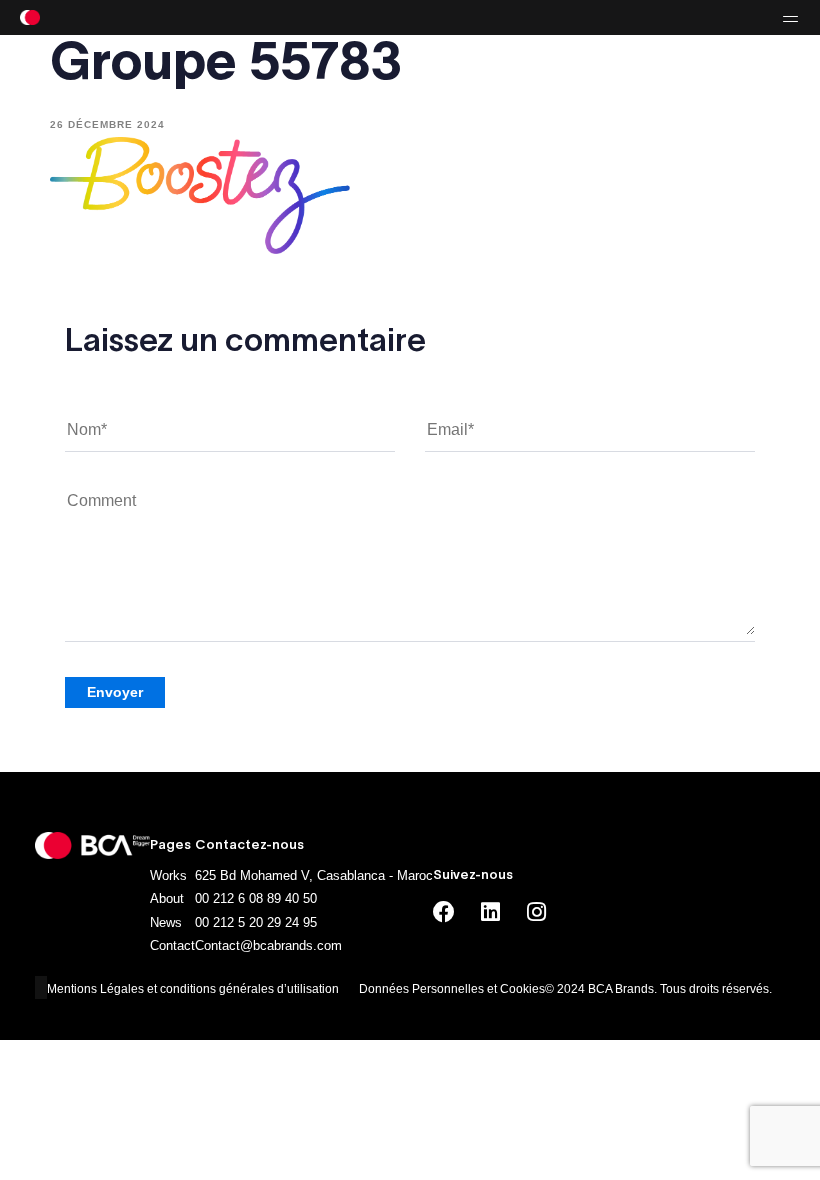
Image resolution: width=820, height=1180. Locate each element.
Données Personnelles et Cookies (452, 989)
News (166, 922)
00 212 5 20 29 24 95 (256, 922)
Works (168, 875)
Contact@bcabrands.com (268, 945)
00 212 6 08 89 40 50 (256, 898)
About (167, 898)
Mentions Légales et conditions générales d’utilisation (193, 989)
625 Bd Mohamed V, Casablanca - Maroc (314, 875)
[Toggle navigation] (670, 17)
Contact (172, 945)
